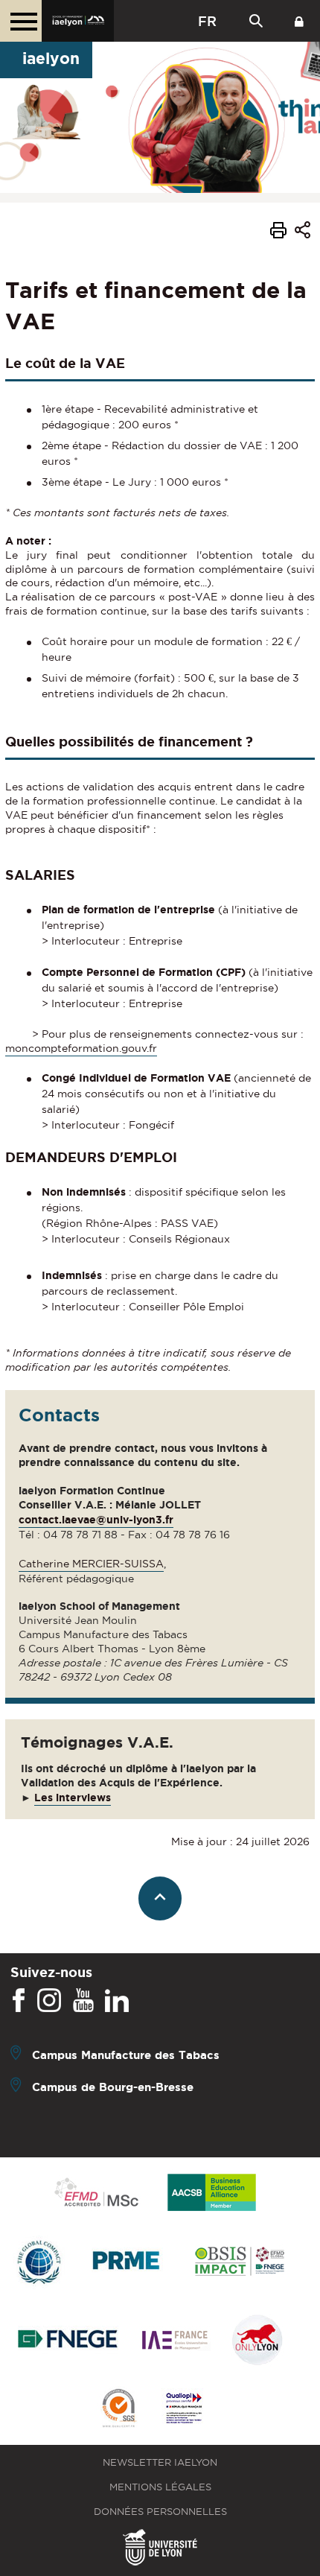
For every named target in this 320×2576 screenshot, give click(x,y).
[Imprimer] (278, 232)
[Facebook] (19, 2001)
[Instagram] (49, 2001)
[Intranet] (299, 21)
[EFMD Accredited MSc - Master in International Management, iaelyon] (96, 2193)
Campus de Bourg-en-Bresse (113, 2087)
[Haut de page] (160, 1898)
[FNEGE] (68, 2341)
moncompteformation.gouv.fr (81, 1048)
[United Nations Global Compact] (39, 2263)
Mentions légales (160, 2487)
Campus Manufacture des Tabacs (126, 2055)
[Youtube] (83, 2001)
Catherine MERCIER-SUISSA (91, 1564)
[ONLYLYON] (257, 2341)
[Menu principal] (21, 21)
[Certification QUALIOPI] (184, 2409)
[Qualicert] (118, 2410)
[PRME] (127, 2263)
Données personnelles (160, 2512)
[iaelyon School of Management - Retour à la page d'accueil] (78, 21)
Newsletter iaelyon (160, 2462)
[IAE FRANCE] (175, 2341)
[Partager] (303, 232)
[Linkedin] (117, 2001)
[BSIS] (239, 2262)
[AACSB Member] (212, 2193)
